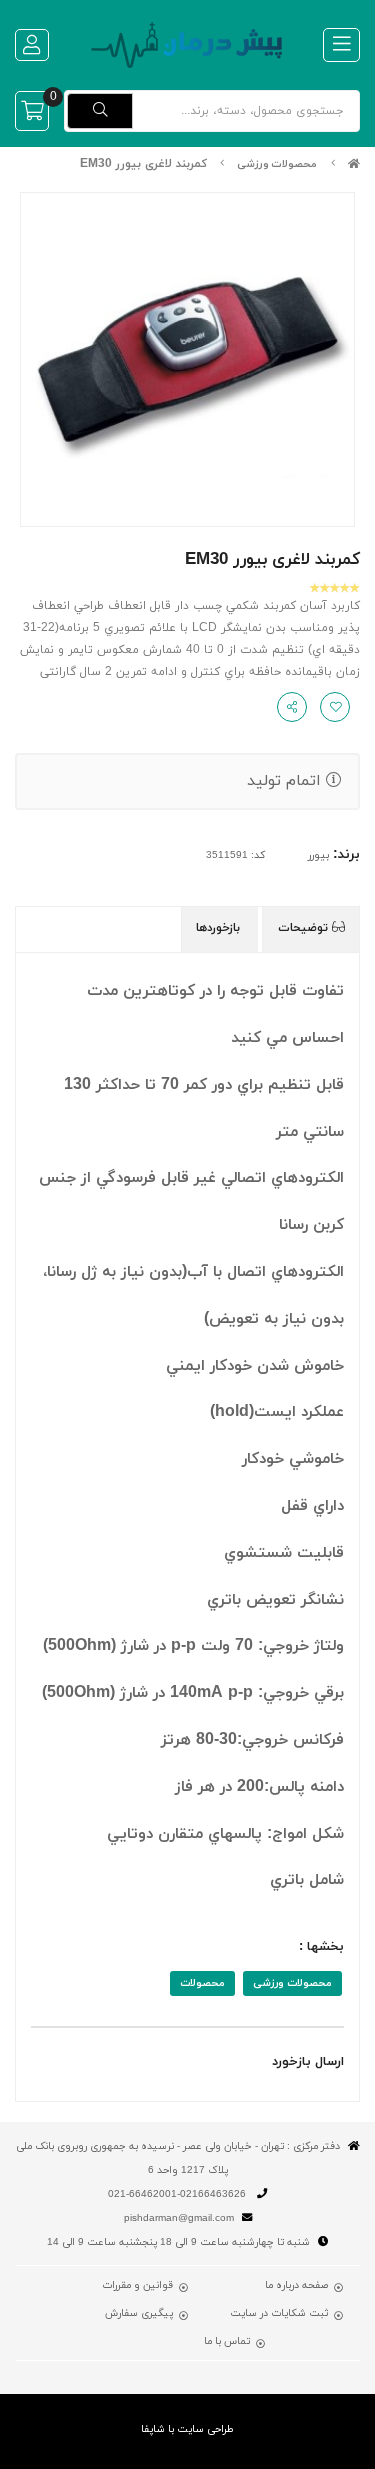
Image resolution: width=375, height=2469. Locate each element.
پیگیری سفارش (139, 2314)
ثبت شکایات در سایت (279, 2314)
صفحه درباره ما (296, 2286)
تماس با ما (227, 2342)
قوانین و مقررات (137, 2286)
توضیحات (305, 928)
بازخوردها (220, 928)
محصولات (202, 1983)
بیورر (318, 855)
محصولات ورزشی (277, 164)
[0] (32, 111)
